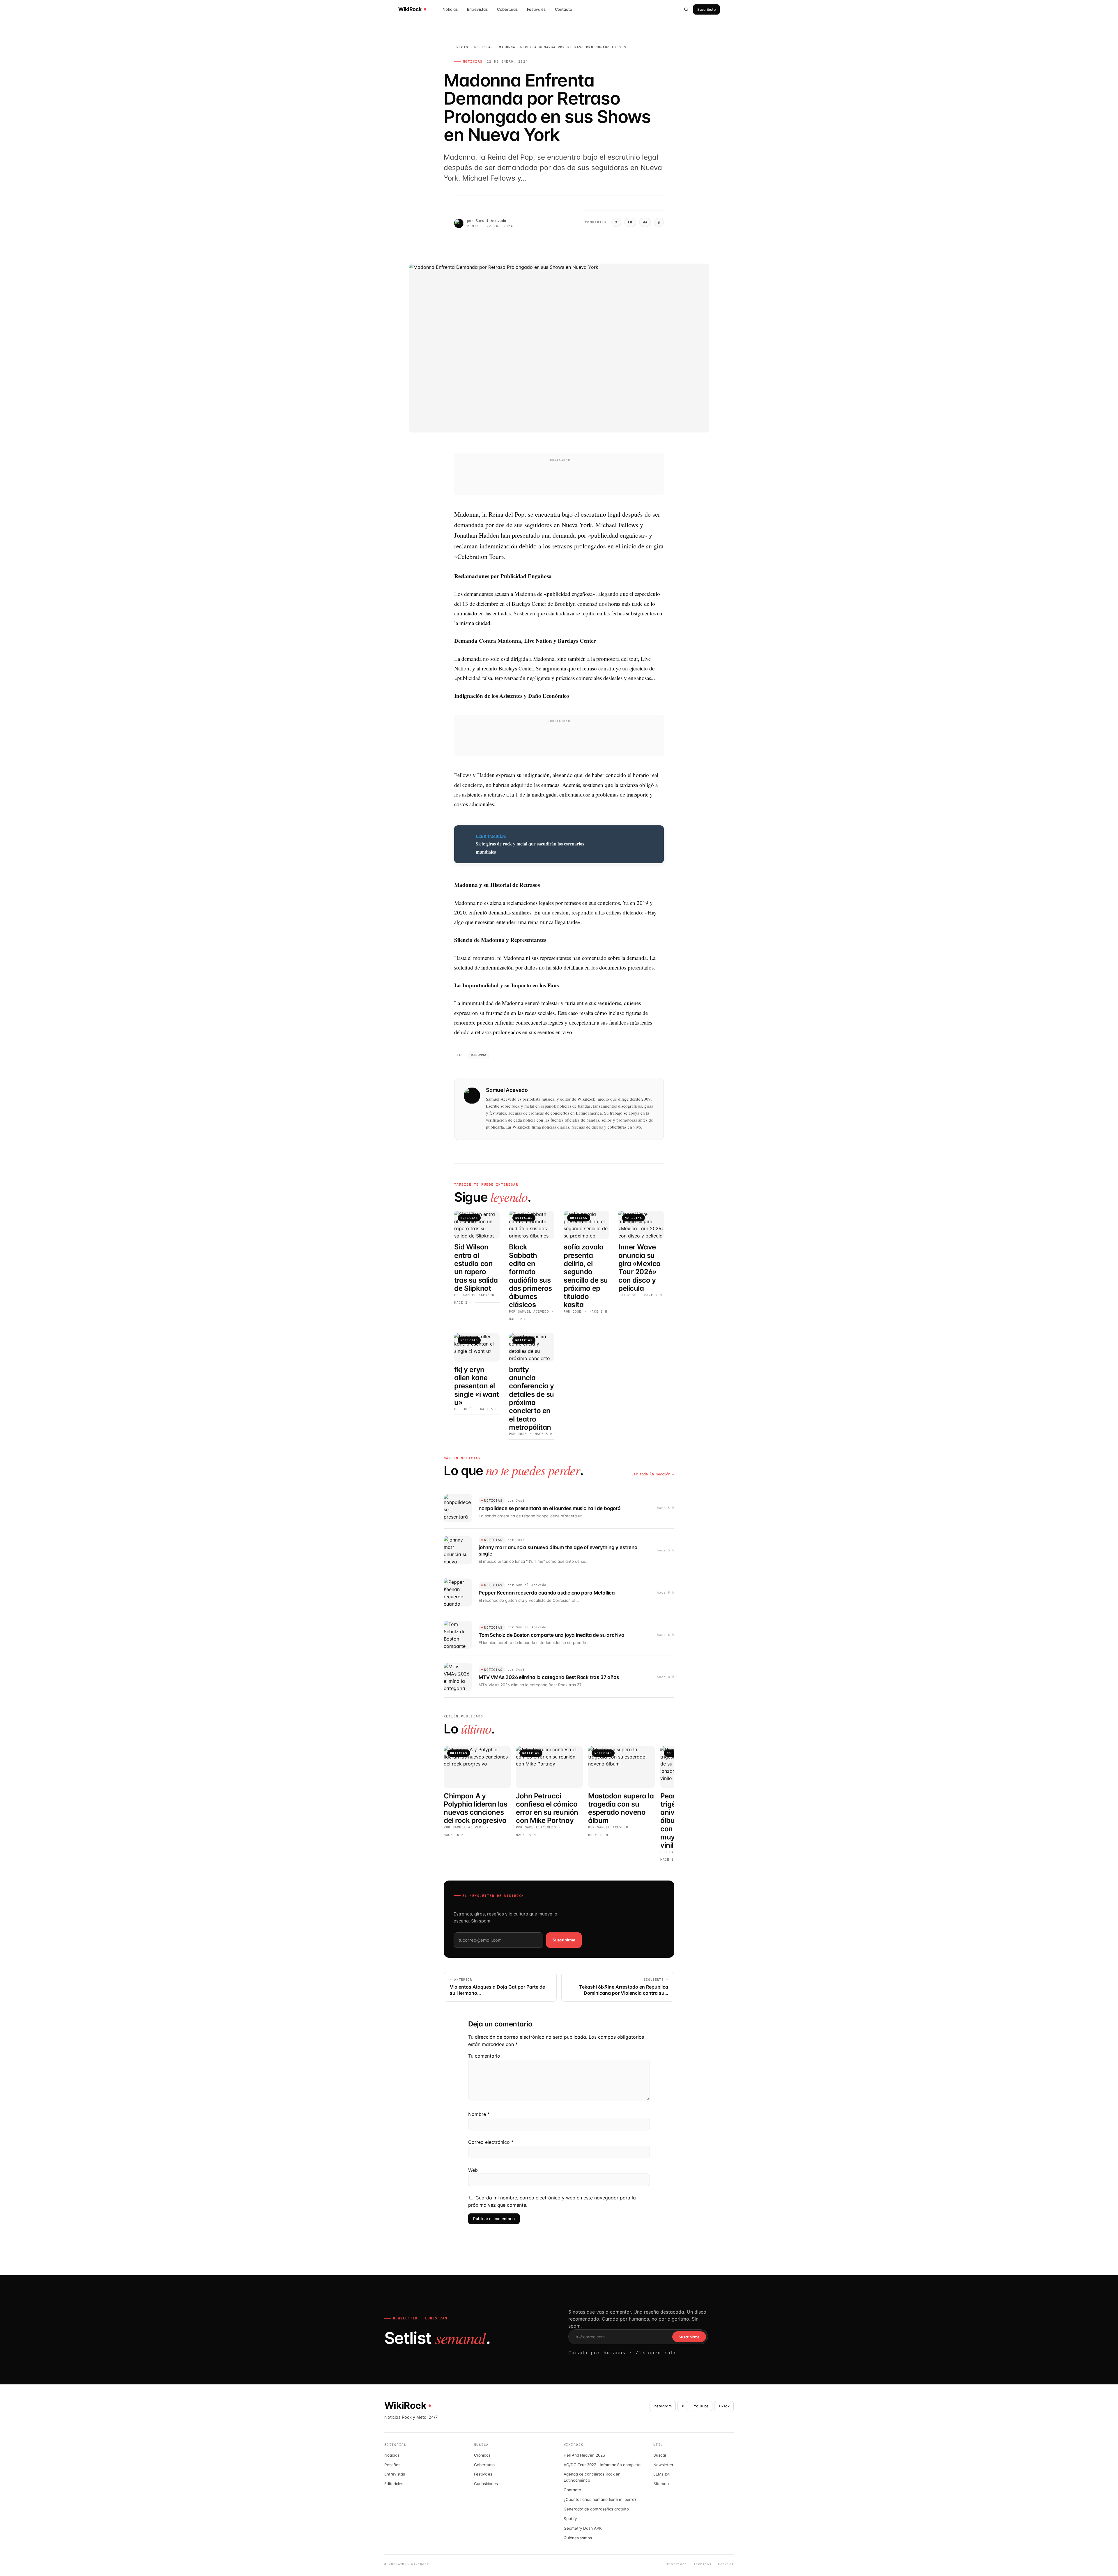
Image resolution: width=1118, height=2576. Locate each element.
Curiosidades (486, 2484)
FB (630, 222)
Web (473, 2170)
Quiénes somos (578, 2538)
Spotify (570, 2519)
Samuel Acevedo (491, 221)
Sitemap (661, 2484)
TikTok (724, 2406)
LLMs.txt (661, 2474)
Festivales (536, 9)
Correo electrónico (491, 2142)
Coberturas (507, 9)
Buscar (660, 2455)
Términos (702, 2564)
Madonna (479, 1055)
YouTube (701, 2406)
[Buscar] (686, 9)
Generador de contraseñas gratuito (596, 2509)
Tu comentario (484, 2056)
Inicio (461, 47)
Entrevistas (477, 9)
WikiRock (410, 9)
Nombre (479, 2114)
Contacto (564, 9)
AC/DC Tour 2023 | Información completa (602, 2465)
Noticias (450, 9)
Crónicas (482, 2455)
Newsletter (663, 2465)
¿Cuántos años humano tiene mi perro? (600, 2499)
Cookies (726, 2564)
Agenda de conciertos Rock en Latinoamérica (592, 2477)
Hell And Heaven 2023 (584, 2455)
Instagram (663, 2406)
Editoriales (394, 2484)
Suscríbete (706, 9)
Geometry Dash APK (583, 2528)
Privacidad (676, 2564)
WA (645, 222)
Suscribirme (564, 1940)
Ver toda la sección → (653, 1474)
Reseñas (392, 2465)
